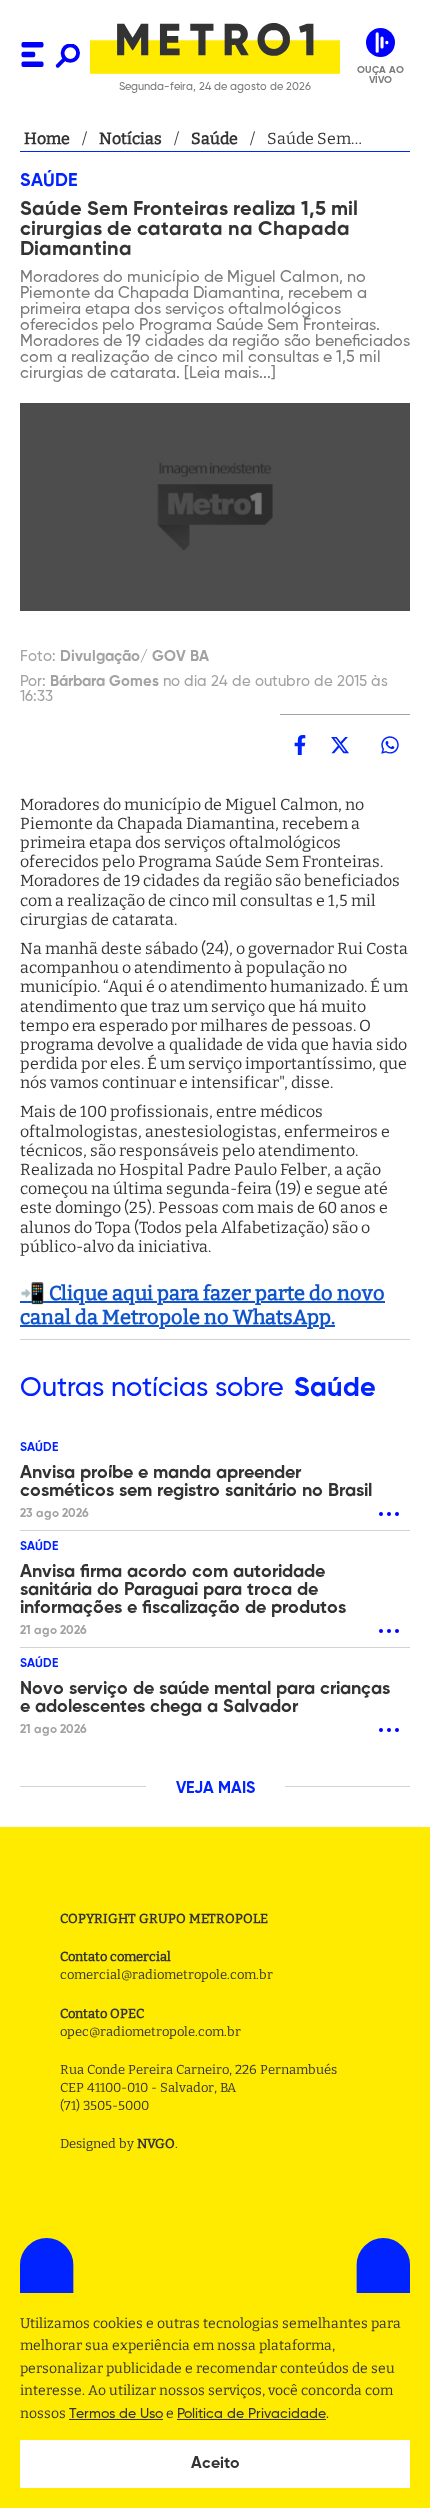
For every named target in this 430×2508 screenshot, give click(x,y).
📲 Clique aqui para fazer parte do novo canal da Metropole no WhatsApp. (202, 1305)
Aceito (215, 2464)
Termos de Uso (116, 2414)
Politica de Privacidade (251, 2414)
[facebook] (300, 745)
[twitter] (340, 745)
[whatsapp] (390, 745)
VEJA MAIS (215, 1789)
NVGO (156, 2143)
